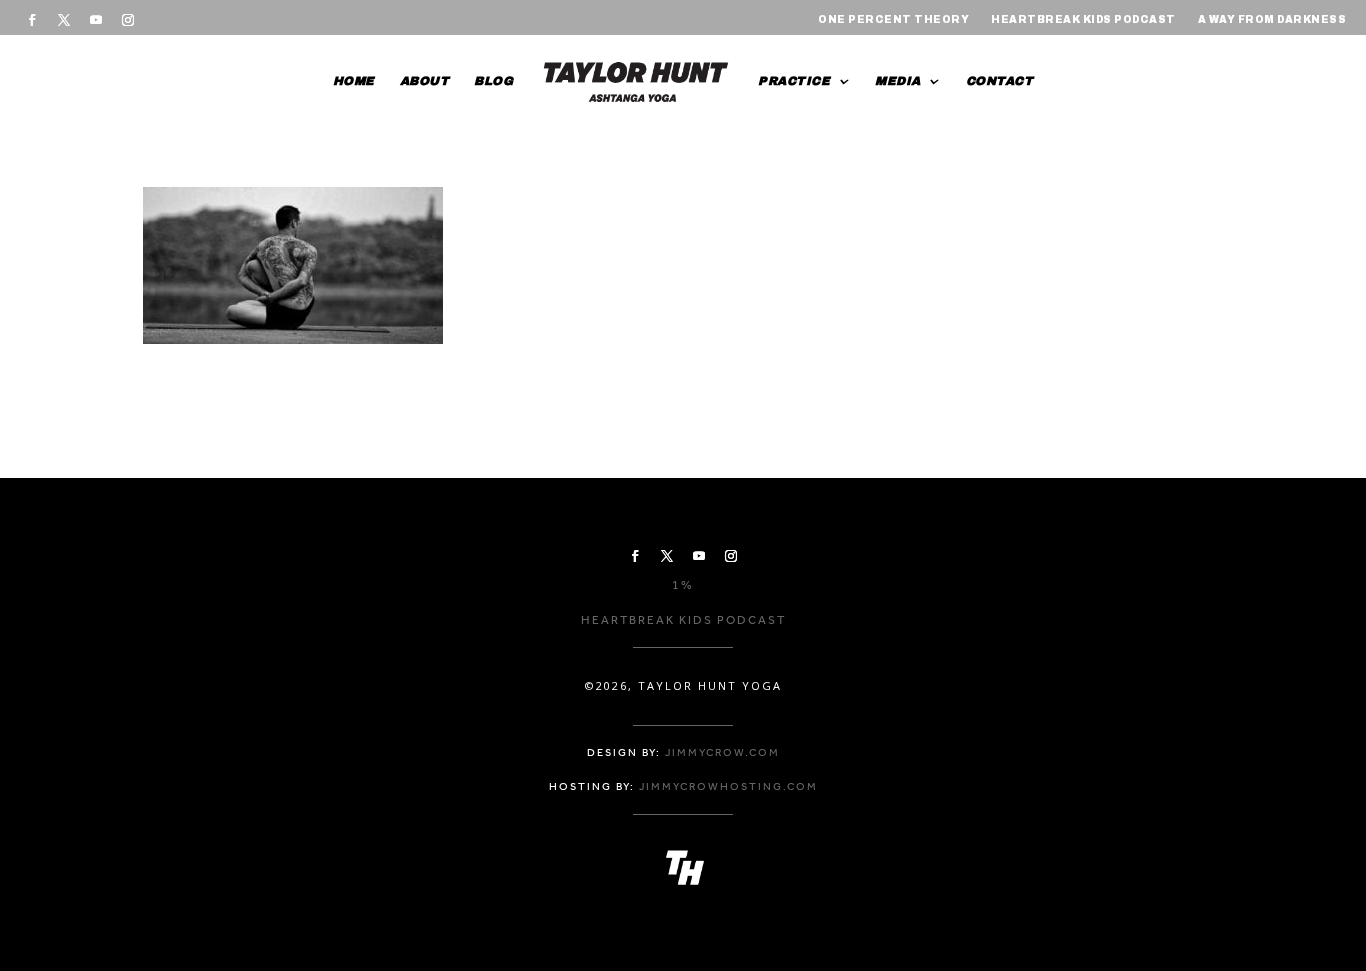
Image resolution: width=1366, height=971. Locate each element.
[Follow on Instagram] (128, 20)
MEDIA (898, 81)
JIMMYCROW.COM (722, 752)
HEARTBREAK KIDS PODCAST (1083, 19)
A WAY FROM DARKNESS (1272, 19)
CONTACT (1000, 81)
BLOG (493, 81)
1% (683, 585)
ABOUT (425, 81)
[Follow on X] (64, 20)
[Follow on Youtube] (96, 20)
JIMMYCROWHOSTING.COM (728, 786)
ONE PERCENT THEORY (893, 19)
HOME (354, 81)
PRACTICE (794, 81)
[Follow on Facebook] (32, 20)
